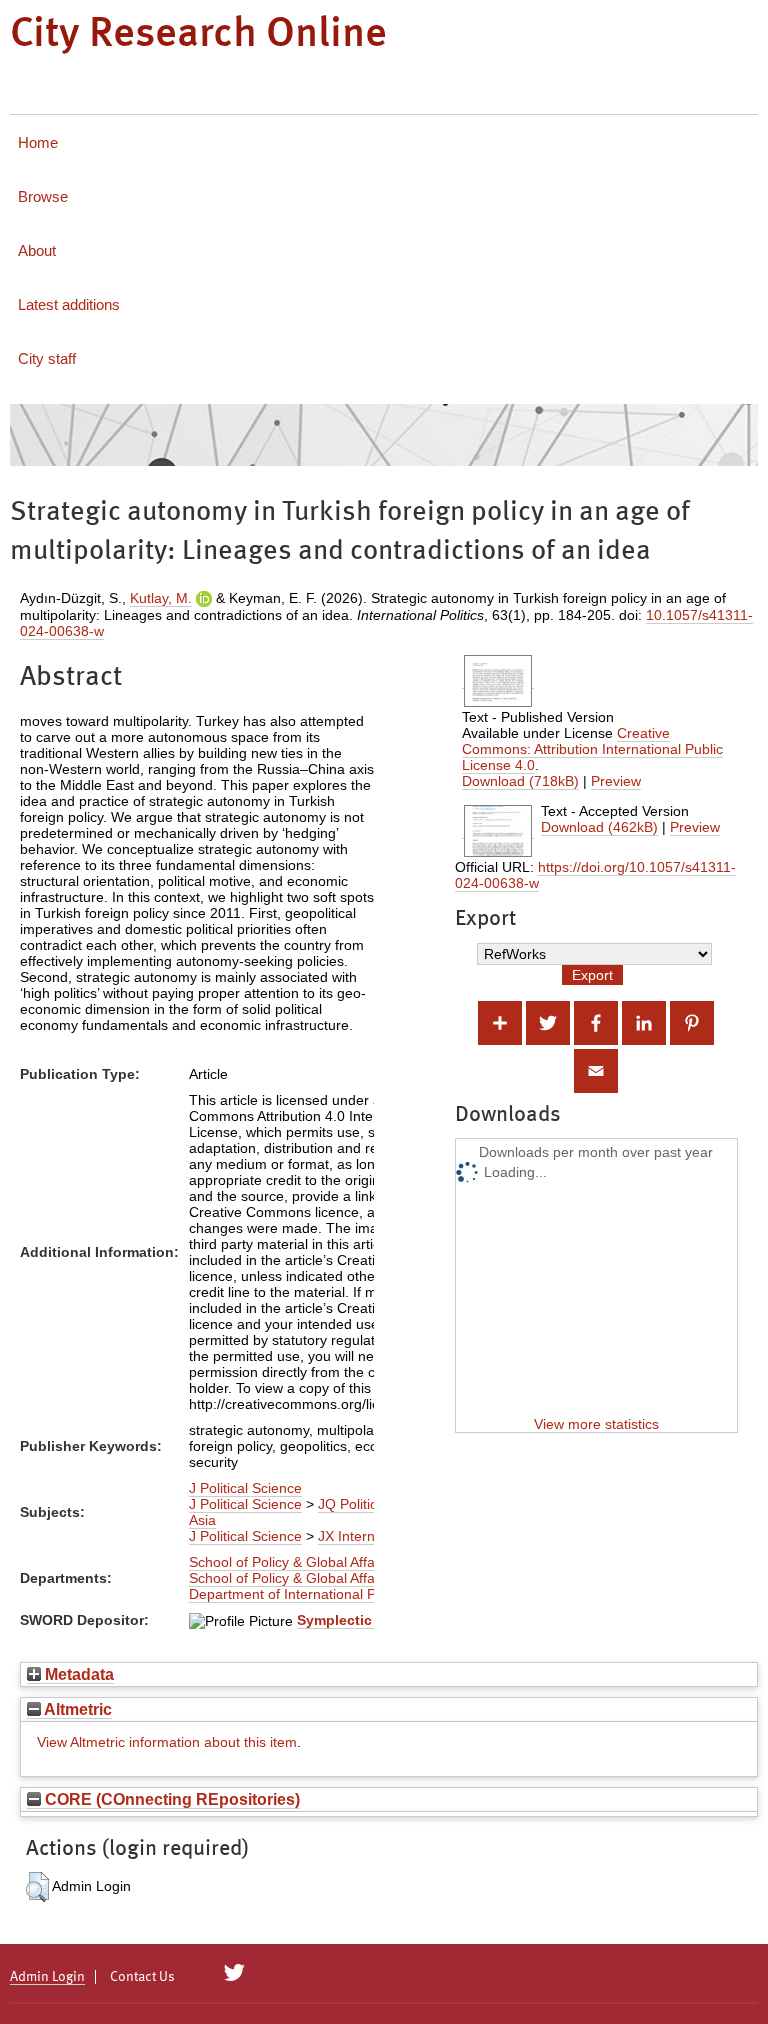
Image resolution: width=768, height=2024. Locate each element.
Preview (616, 781)
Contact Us (142, 1977)
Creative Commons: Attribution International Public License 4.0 (592, 749)
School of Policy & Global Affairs (289, 1562)
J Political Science (245, 1488)
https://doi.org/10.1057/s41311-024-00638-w (595, 875)
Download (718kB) (520, 781)
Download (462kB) (599, 827)
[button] (37, 1887)
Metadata (77, 1674)
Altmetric (76, 1709)
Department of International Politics (300, 1594)
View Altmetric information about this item (167, 1742)
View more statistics (596, 1424)
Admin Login (47, 1977)
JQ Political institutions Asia (324, 1512)
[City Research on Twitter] (234, 1973)
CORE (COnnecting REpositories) (170, 1799)
